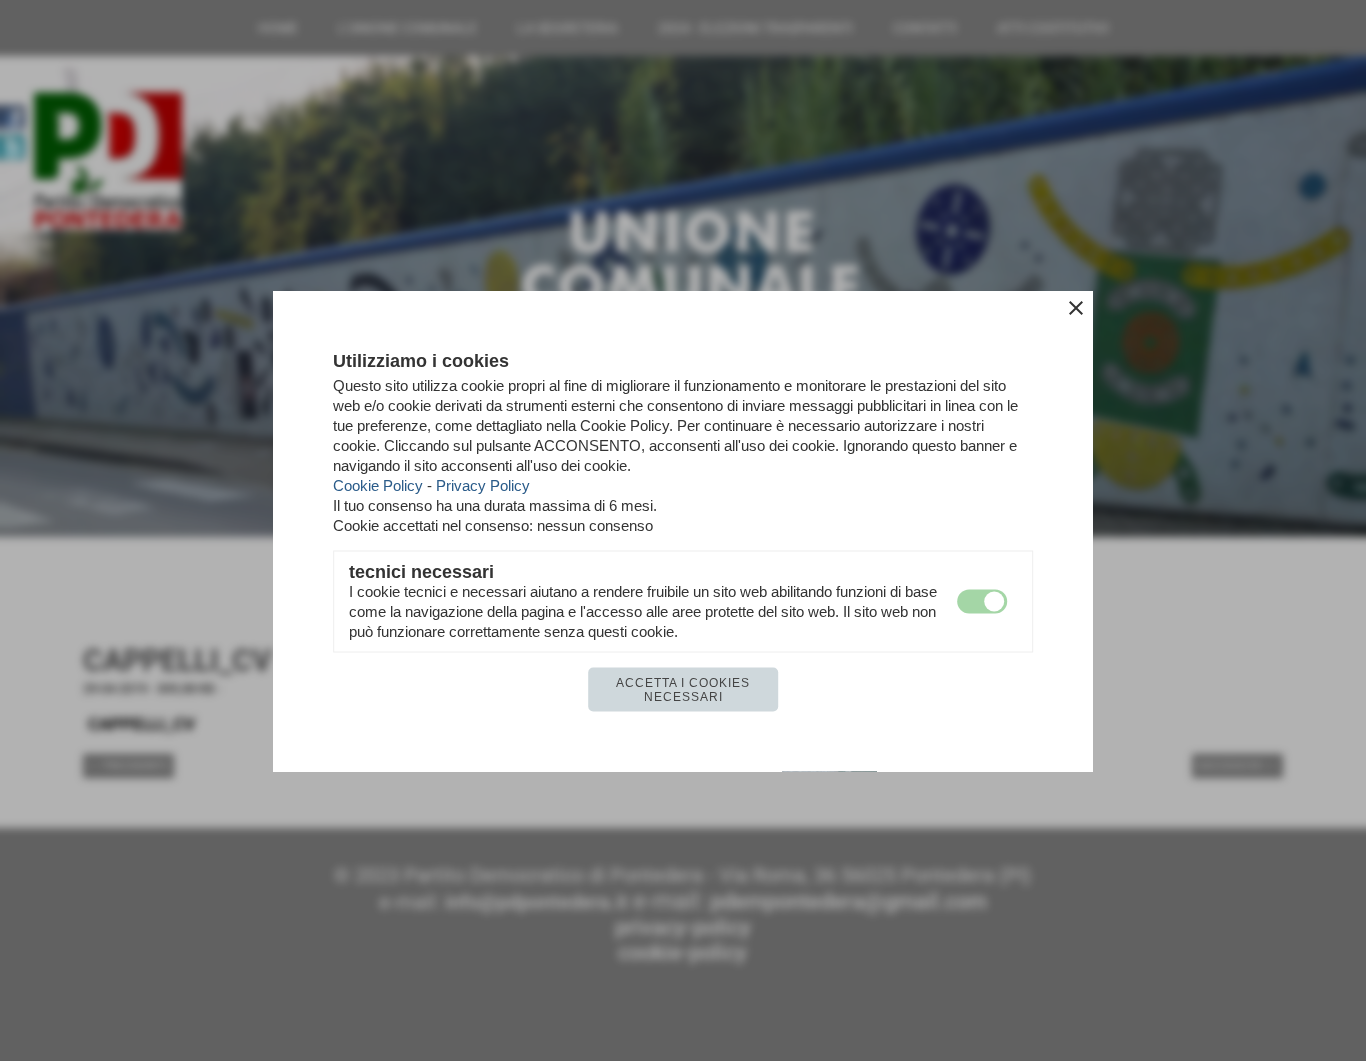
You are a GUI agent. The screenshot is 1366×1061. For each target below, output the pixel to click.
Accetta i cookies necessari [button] (683, 689)
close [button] (1076, 307)
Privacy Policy (483, 484)
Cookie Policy (378, 484)
